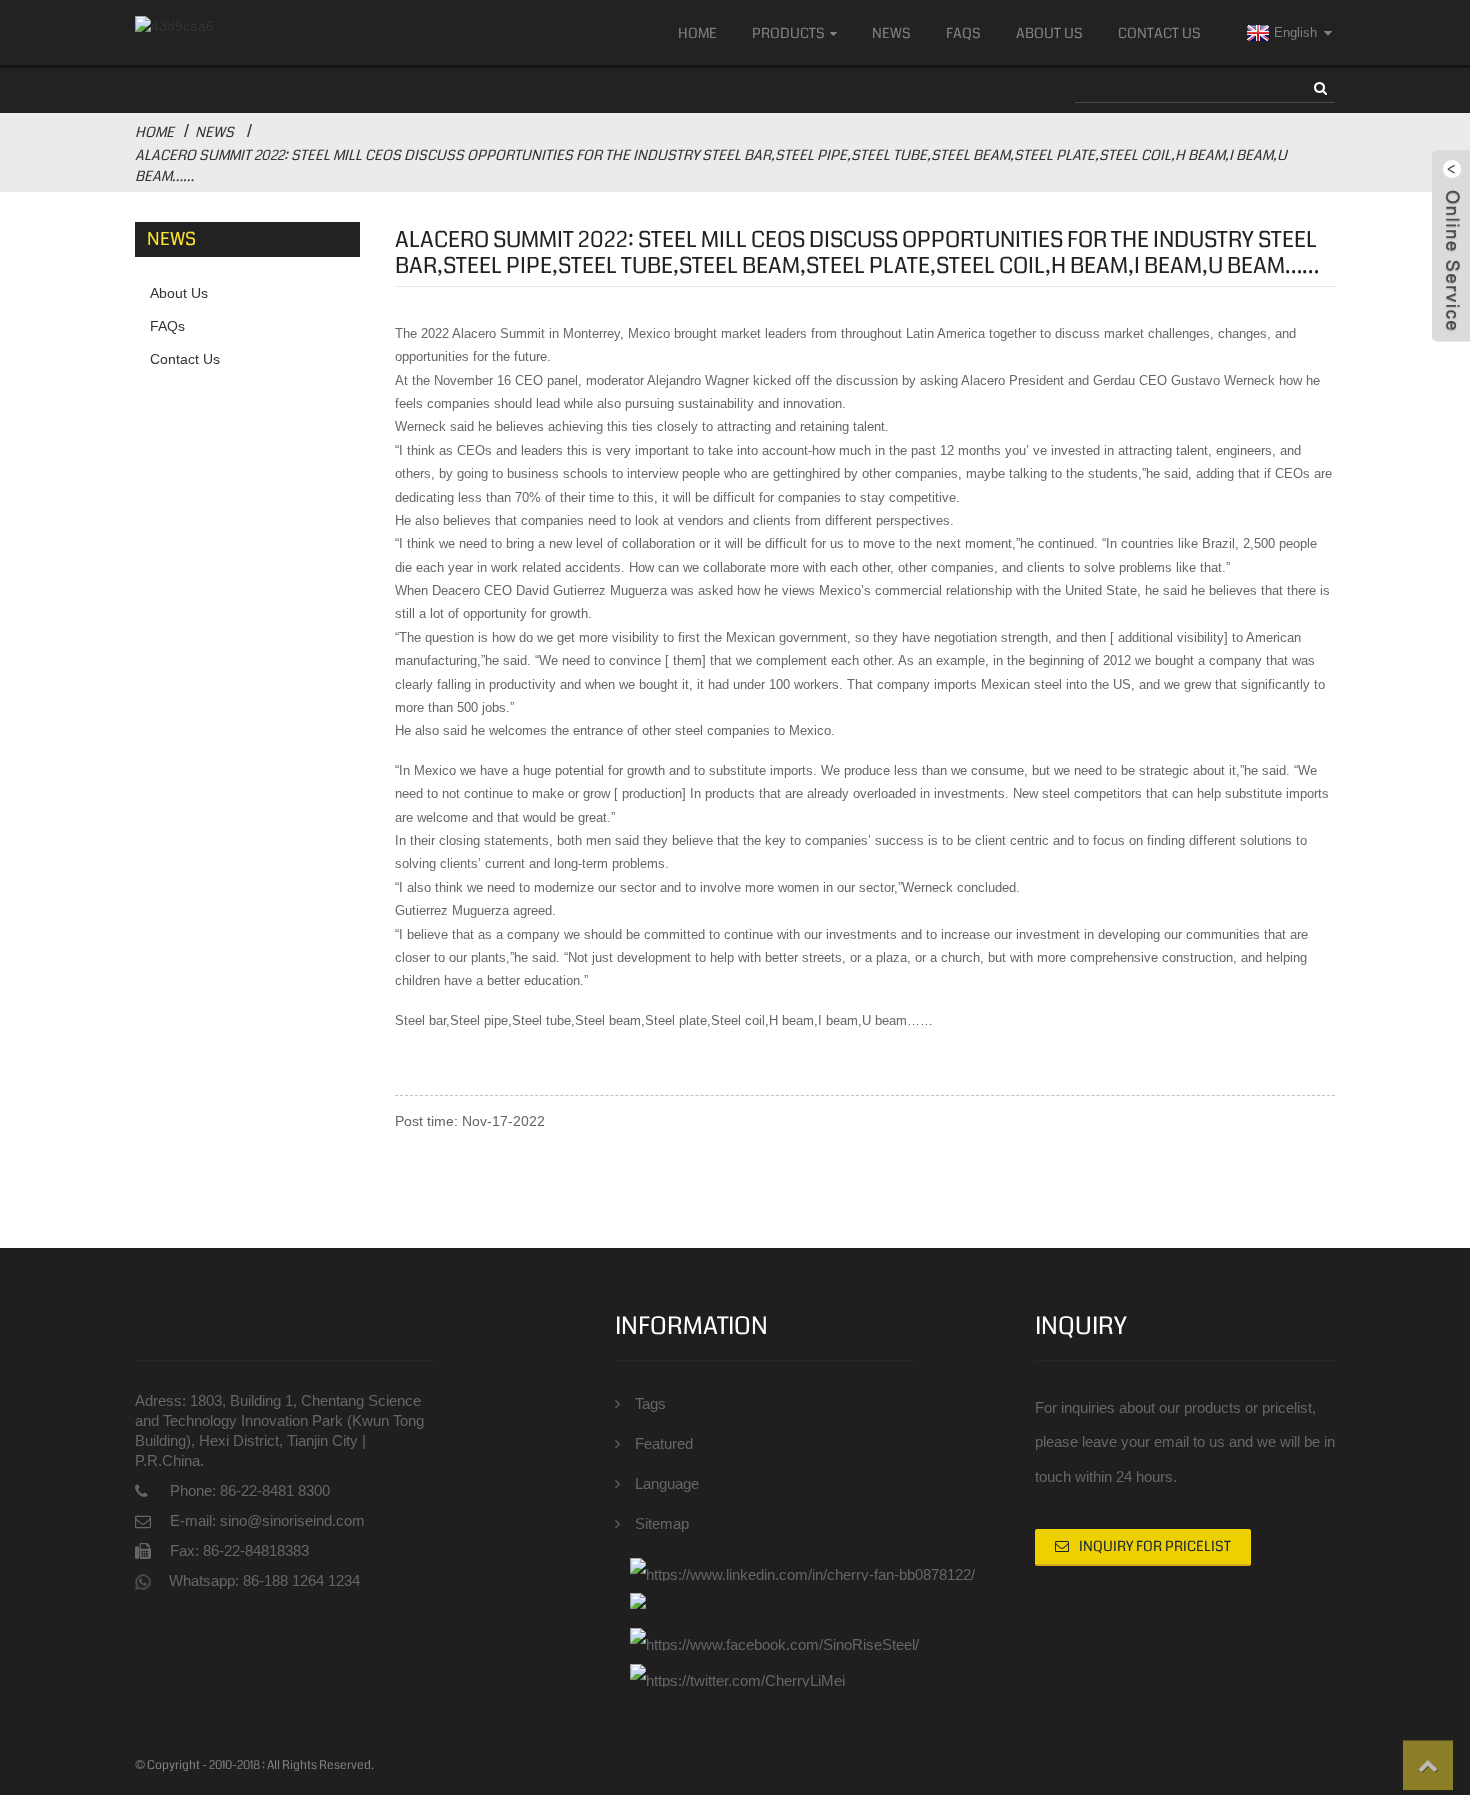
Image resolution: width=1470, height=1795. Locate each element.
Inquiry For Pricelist (1155, 1546)
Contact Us (1159, 33)
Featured (664, 1443)
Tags (650, 1403)
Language (667, 1483)
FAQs (963, 33)
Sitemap (662, 1523)
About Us (1049, 33)
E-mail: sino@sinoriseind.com (267, 1520)
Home (697, 33)
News (891, 33)
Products (788, 33)
